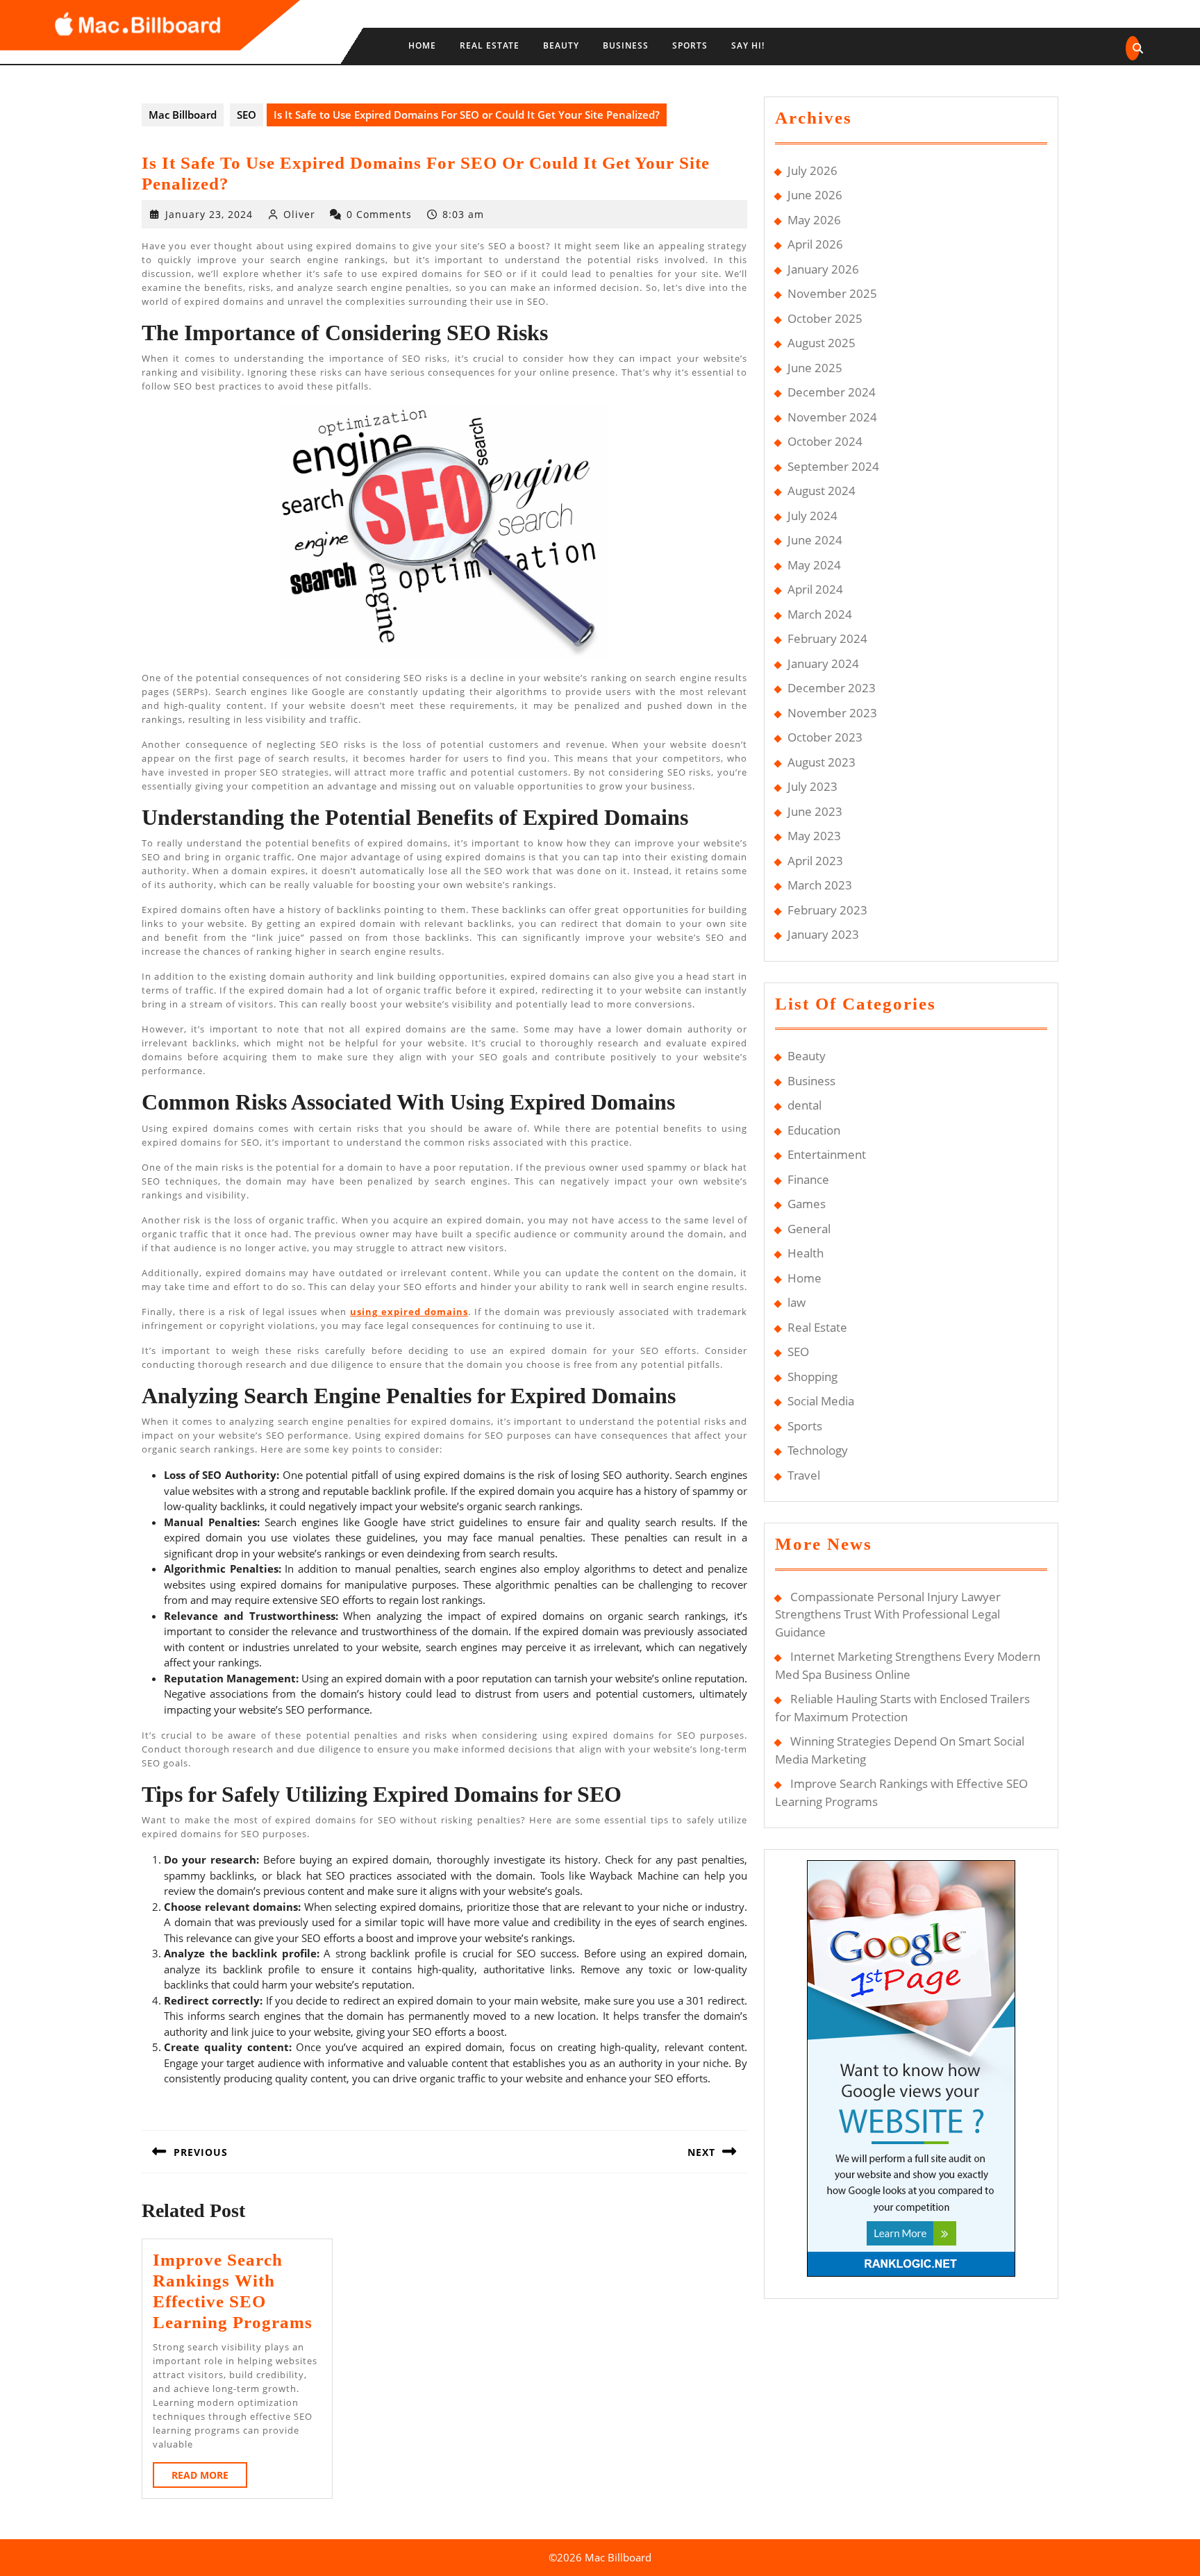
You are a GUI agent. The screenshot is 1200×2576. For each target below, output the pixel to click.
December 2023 (832, 688)
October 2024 (825, 441)
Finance (808, 1179)
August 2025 (822, 343)
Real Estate (490, 45)
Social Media (821, 1401)
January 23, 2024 (209, 214)
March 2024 (820, 614)
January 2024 (823, 663)
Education (814, 1130)
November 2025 (832, 293)
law (797, 1302)
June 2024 (815, 540)
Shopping (812, 1377)
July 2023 (812, 786)
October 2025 (825, 318)
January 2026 (823, 269)
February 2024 (827, 638)
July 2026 (812, 170)
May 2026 (814, 220)
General (809, 1229)
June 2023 (815, 811)
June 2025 (815, 368)
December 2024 (832, 392)
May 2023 (814, 836)
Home (422, 45)
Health (806, 1253)
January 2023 (823, 934)
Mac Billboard (183, 115)
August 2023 (822, 762)
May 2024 (814, 565)
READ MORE (209, 2478)
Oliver (299, 214)
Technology (818, 1450)
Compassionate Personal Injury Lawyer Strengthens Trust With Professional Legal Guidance (888, 1614)
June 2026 (815, 195)
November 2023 (832, 713)
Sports (690, 45)
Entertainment (827, 1154)
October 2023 (825, 737)
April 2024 (815, 589)
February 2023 (827, 910)
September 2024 (833, 466)
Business (626, 45)
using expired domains (409, 1312)
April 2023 (815, 861)
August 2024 (822, 491)
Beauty (561, 45)
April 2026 (815, 244)
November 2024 (832, 417)
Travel (804, 1475)
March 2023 (820, 885)
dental (805, 1105)
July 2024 (812, 516)
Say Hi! (748, 45)
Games (807, 1204)
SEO (247, 115)
